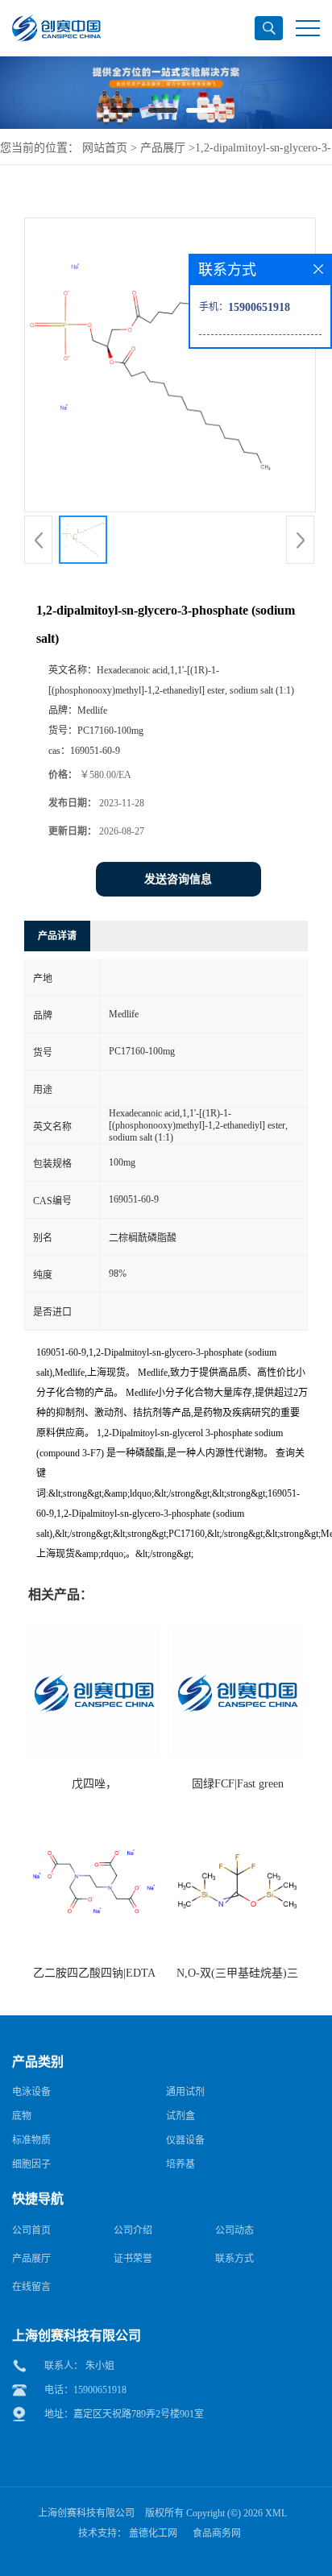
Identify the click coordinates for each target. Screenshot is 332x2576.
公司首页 (31, 2230)
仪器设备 (185, 2140)
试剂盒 (181, 2116)
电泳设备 (31, 2092)
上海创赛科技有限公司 (86, 2513)
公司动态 (234, 2230)
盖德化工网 (153, 2533)
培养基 (181, 2164)
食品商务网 (217, 2533)
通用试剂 (185, 2092)
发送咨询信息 (178, 879)
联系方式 (234, 2259)
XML (276, 2513)
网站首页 (105, 148)
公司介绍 (133, 2230)
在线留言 (31, 2287)
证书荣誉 (133, 2259)
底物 (22, 2116)
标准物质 (31, 2140)
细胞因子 (31, 2164)
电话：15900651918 (85, 2390)
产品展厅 (163, 148)
